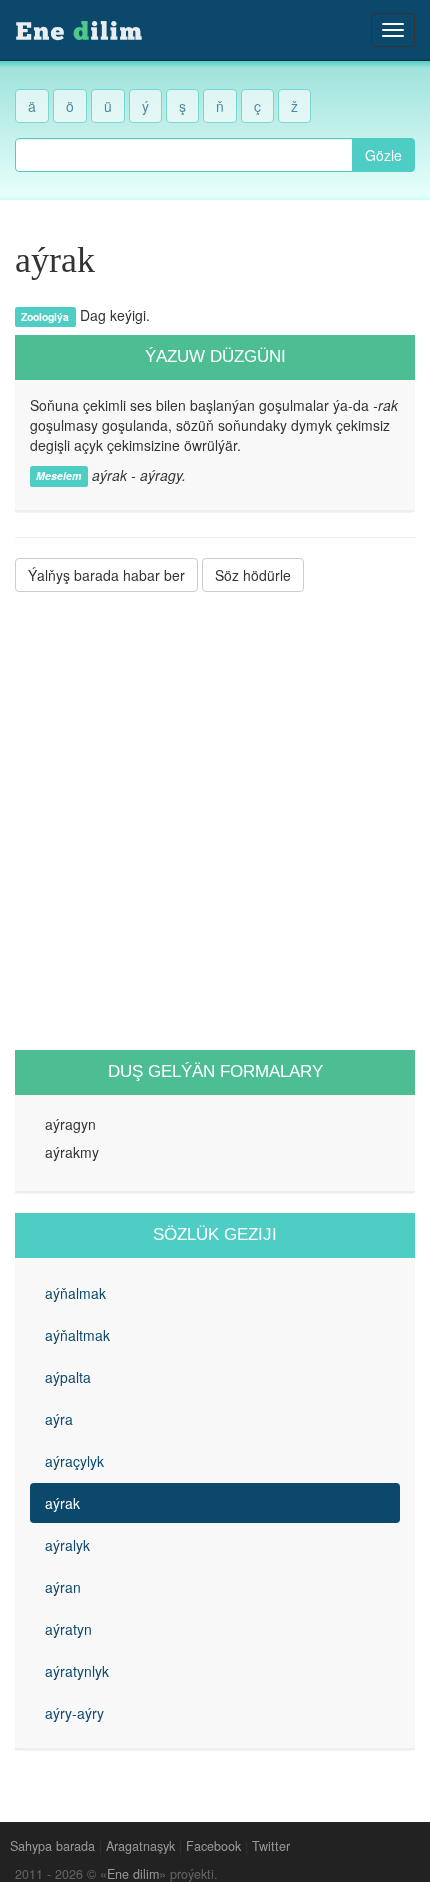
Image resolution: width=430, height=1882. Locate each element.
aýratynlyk (77, 1671)
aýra (59, 1419)
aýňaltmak (77, 1335)
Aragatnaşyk (140, 1846)
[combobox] (184, 155)
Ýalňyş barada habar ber (106, 575)
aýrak (62, 1503)
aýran (63, 1587)
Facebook (213, 1846)
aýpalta (68, 1377)
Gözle (383, 155)
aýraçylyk (74, 1461)
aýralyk (67, 1545)
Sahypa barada (52, 1846)
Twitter (271, 1846)
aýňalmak (75, 1293)
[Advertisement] (215, 821)
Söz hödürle (253, 575)
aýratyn (68, 1629)
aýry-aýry (74, 1713)
